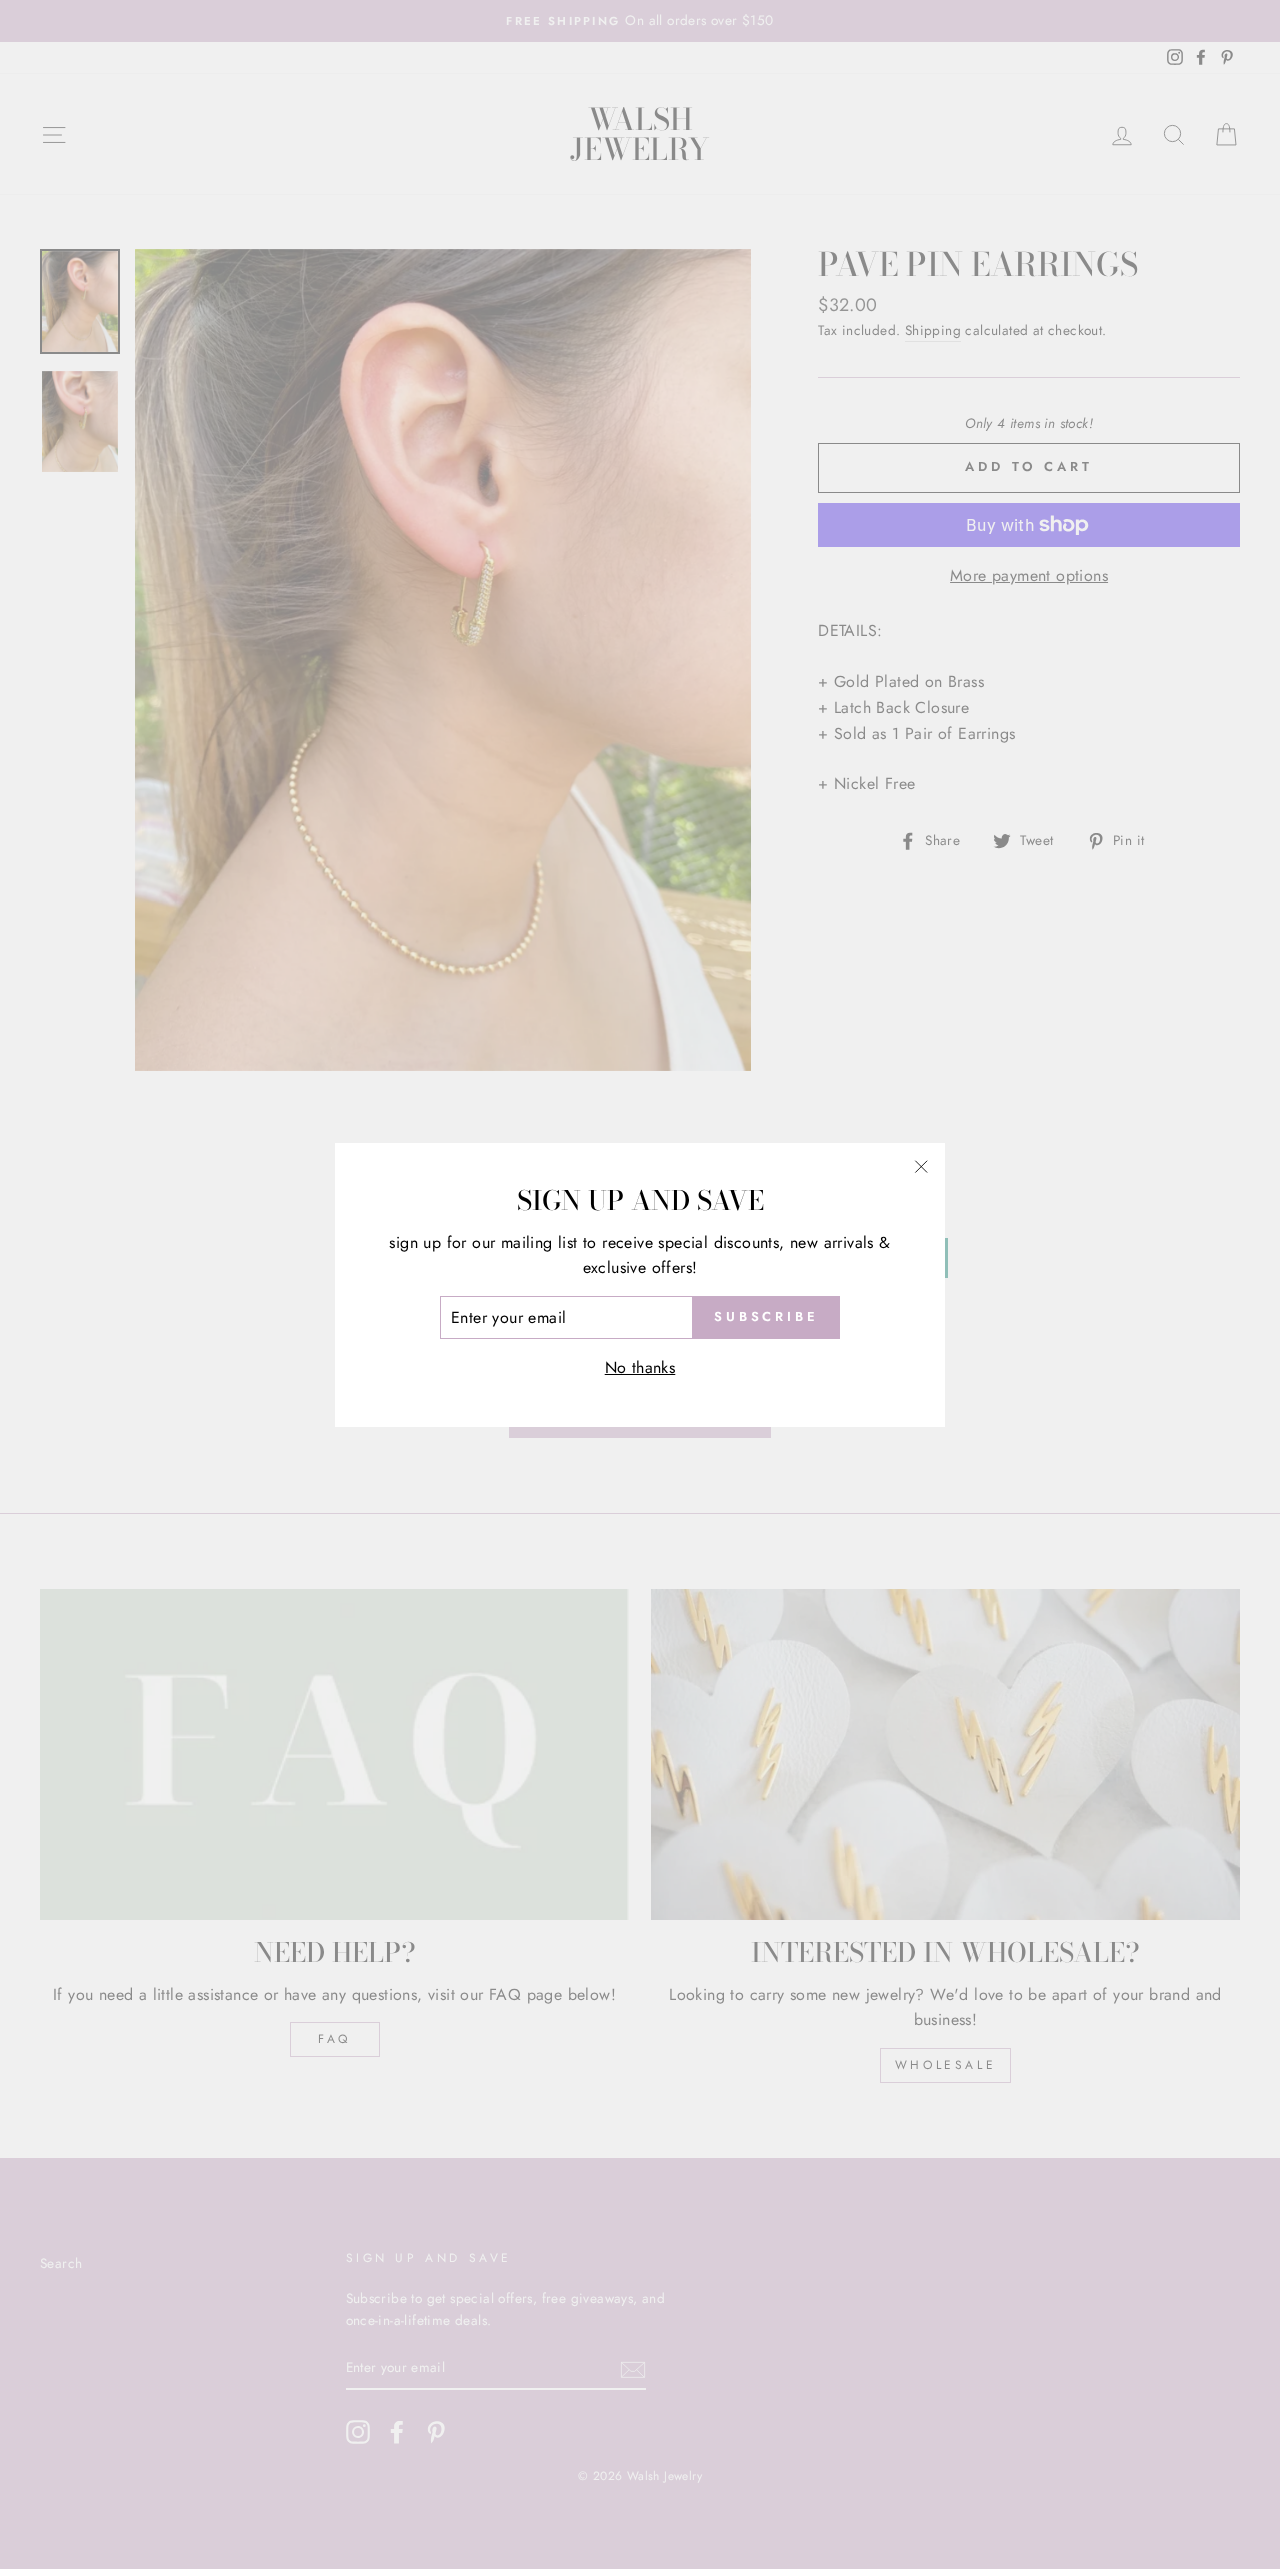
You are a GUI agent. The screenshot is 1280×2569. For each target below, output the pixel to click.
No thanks (640, 1367)
